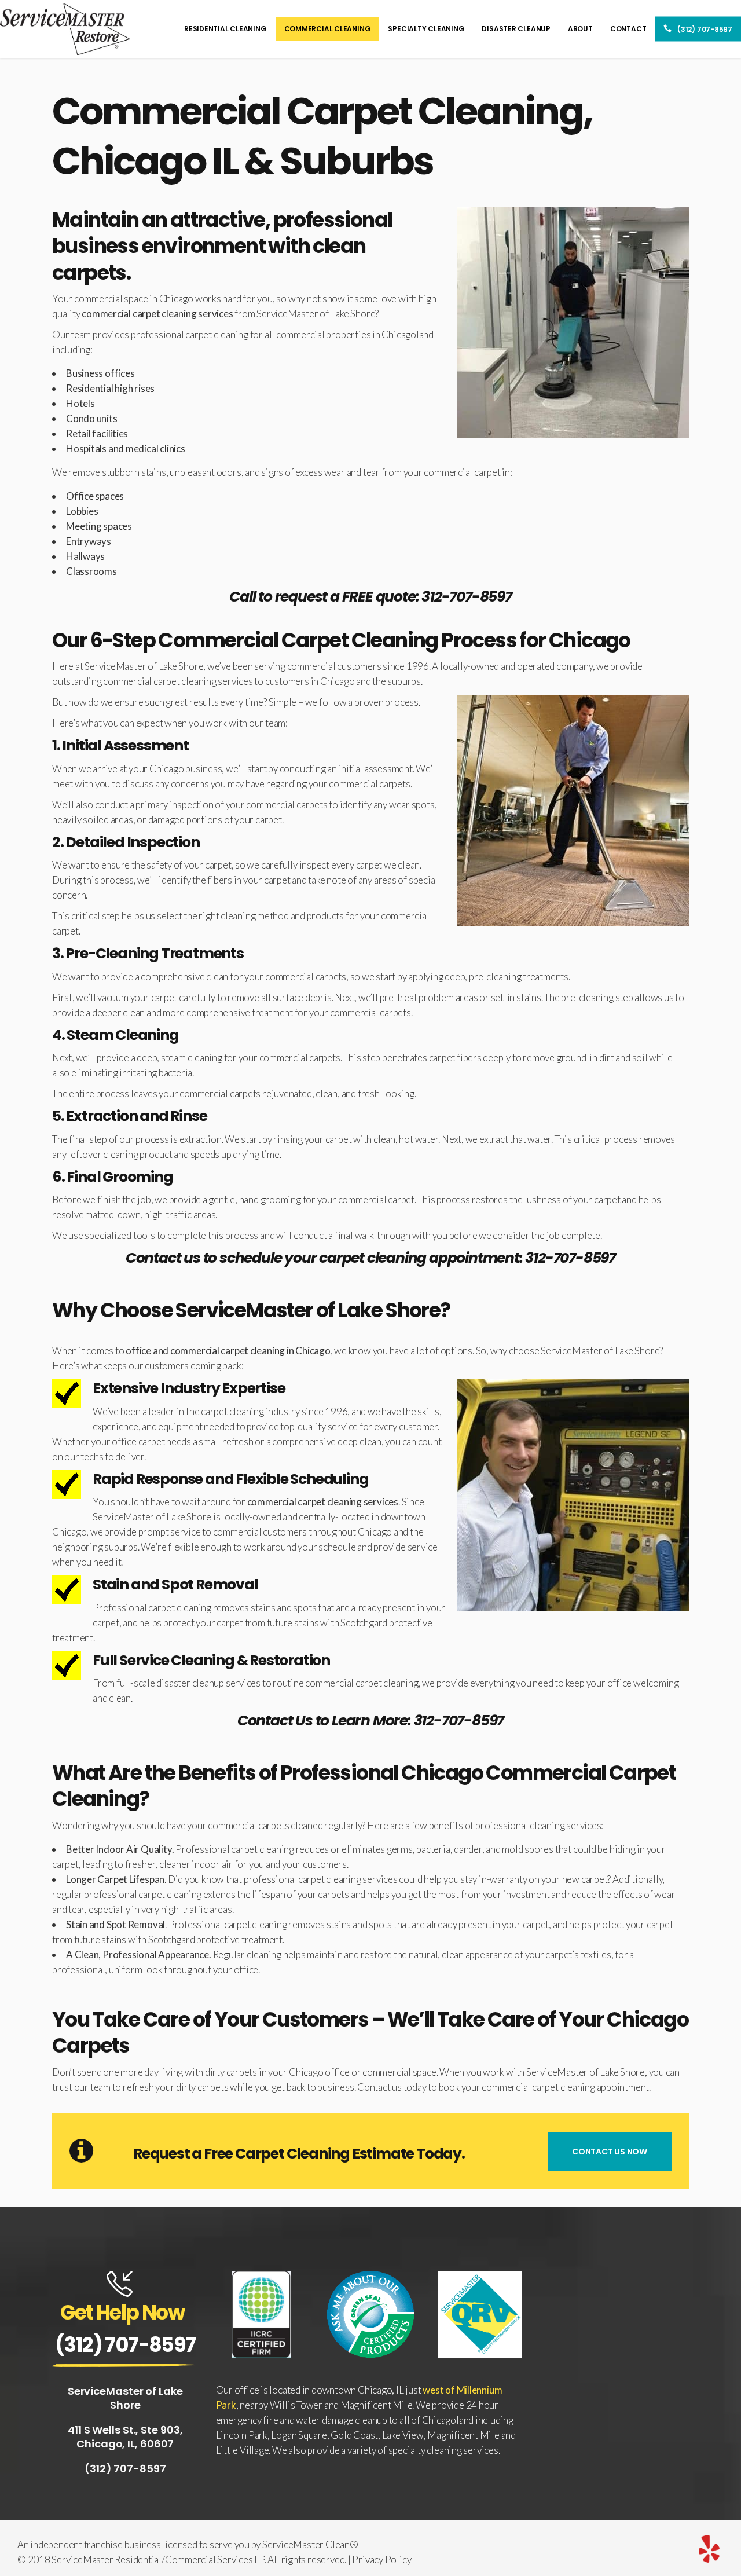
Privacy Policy (381, 2559)
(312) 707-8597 (125, 2345)
